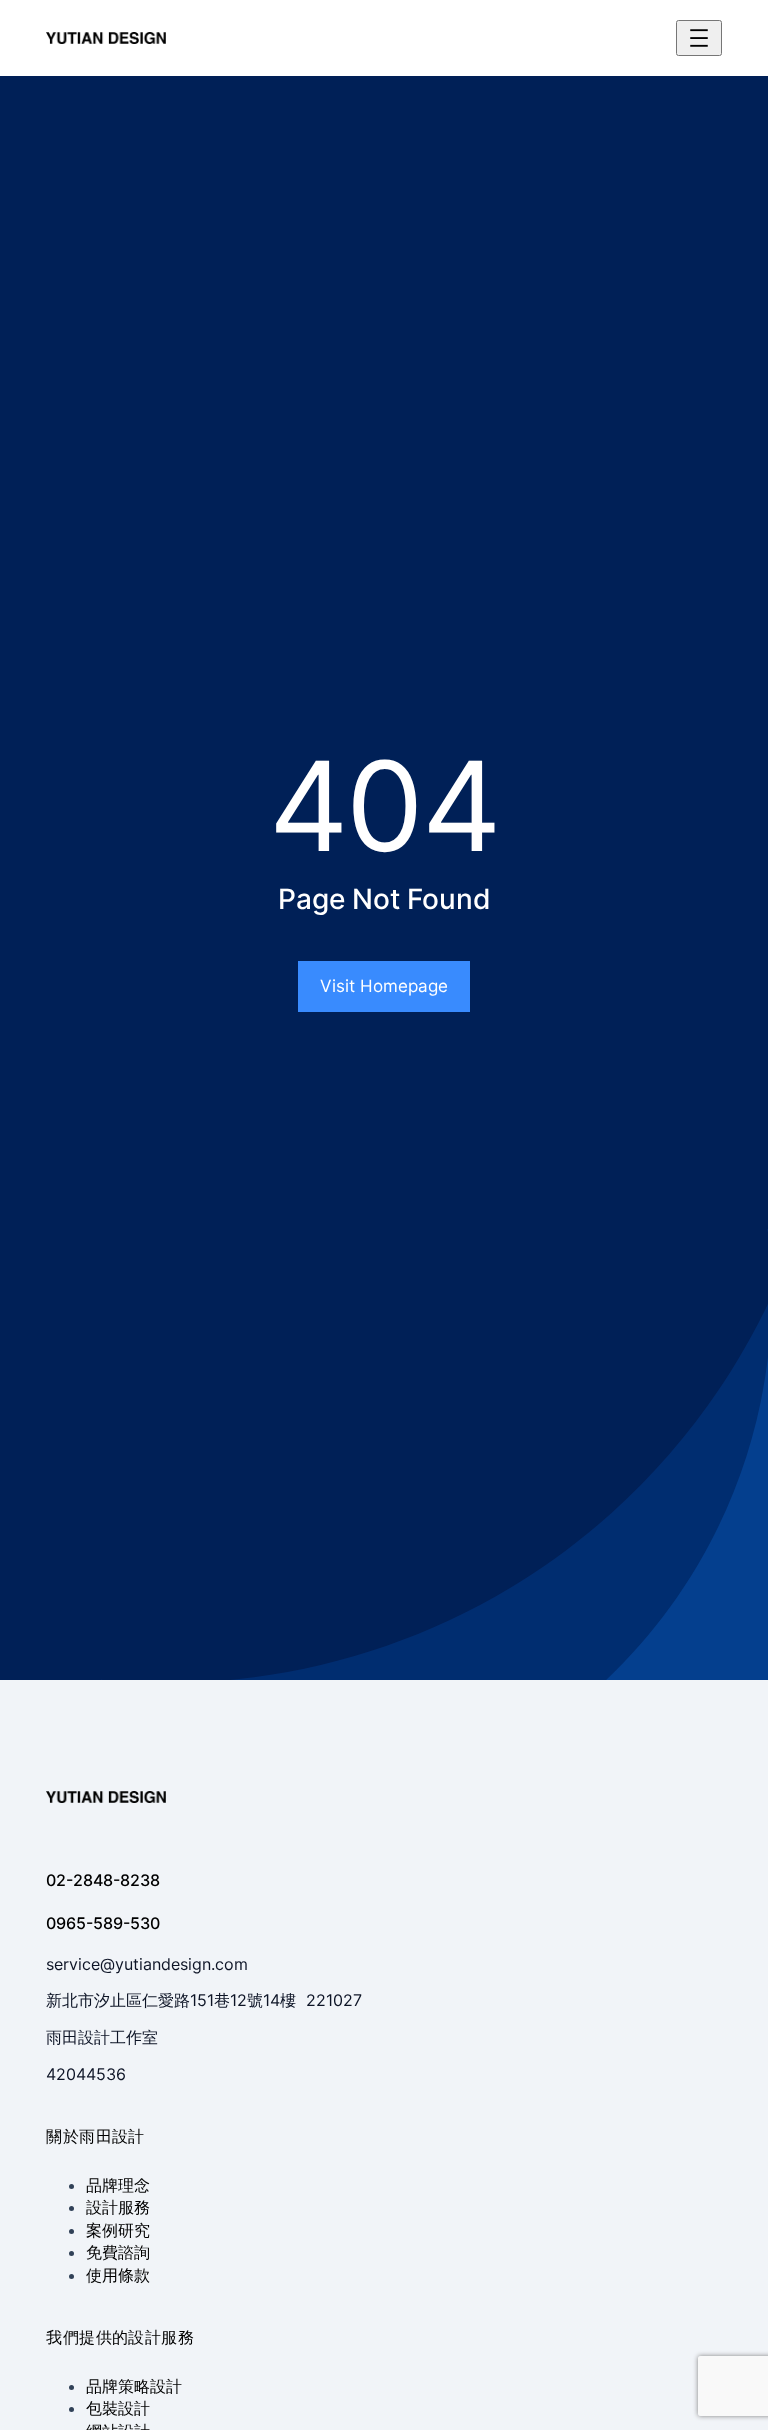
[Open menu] (699, 38)
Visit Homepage (384, 986)
